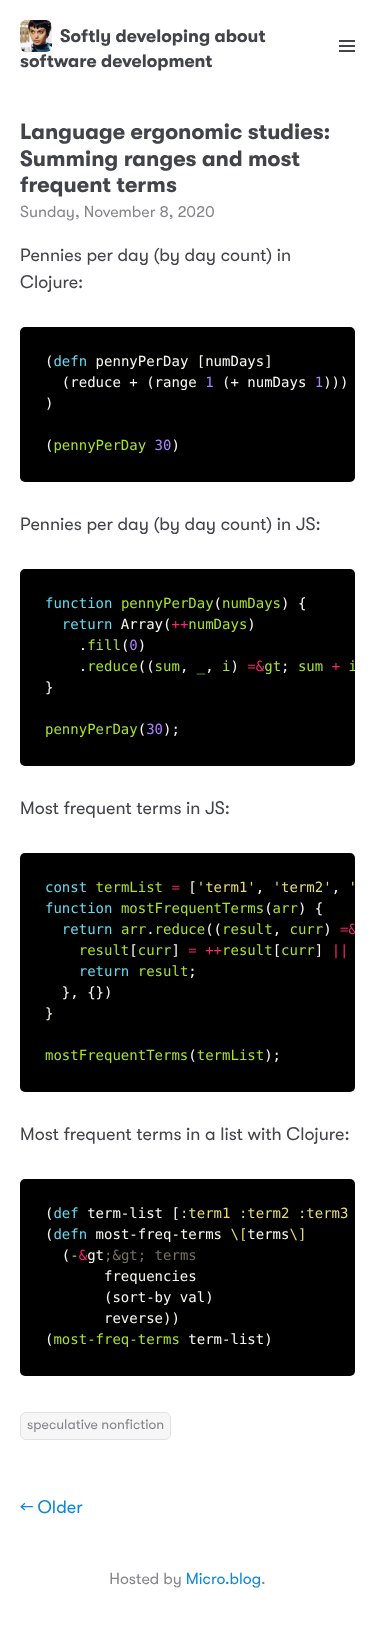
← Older (51, 1508)
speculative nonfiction (95, 1425)
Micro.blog (223, 1579)
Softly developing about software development (143, 48)
